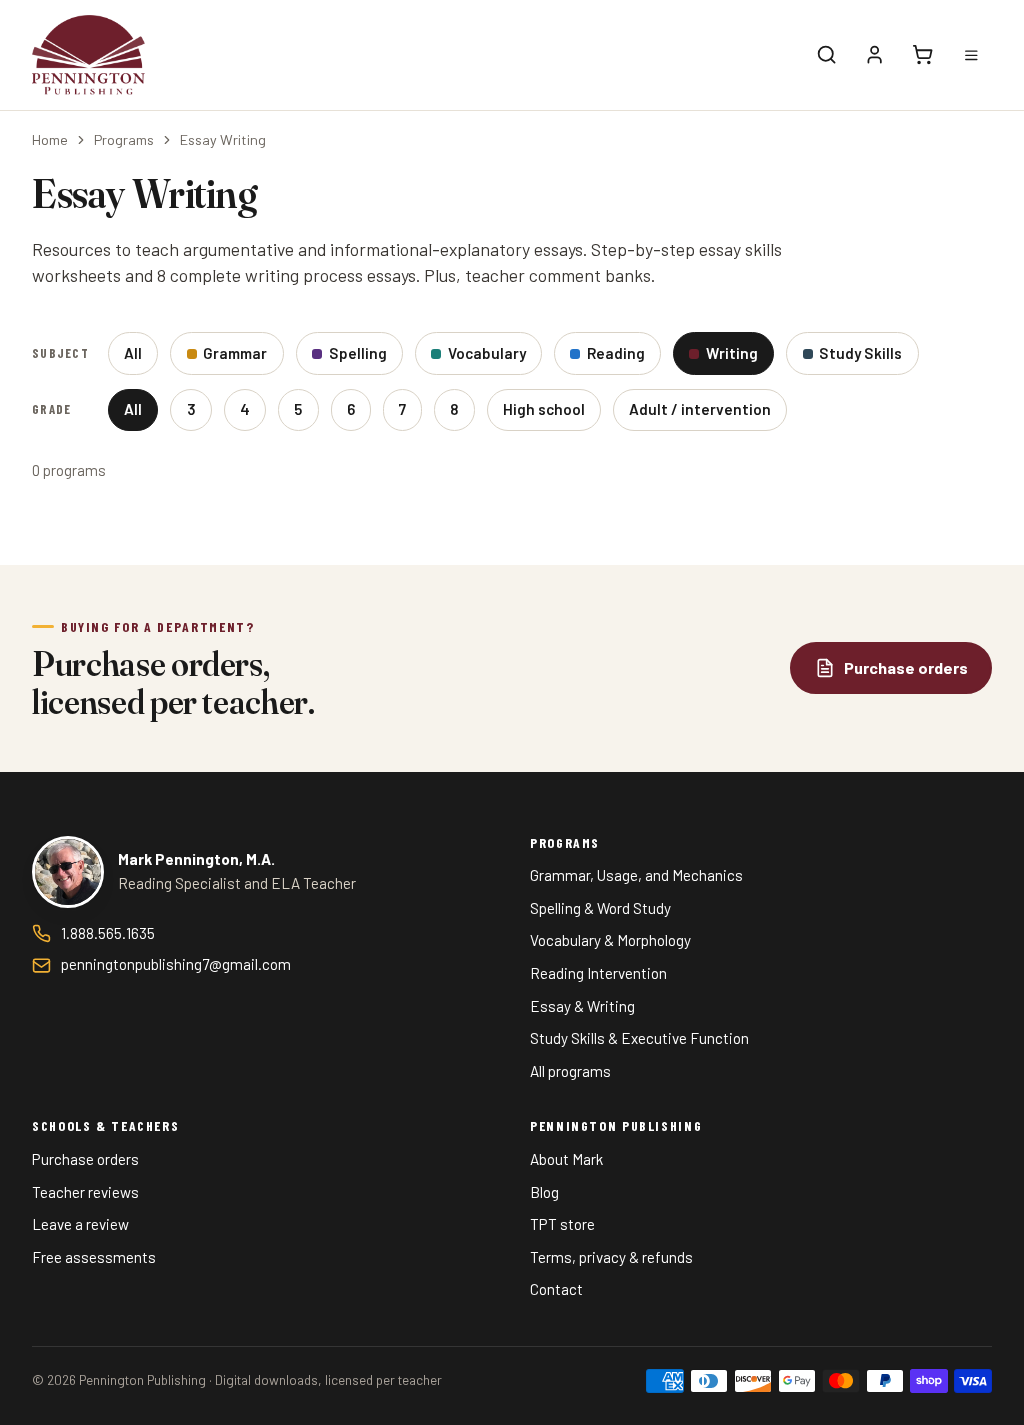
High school (544, 409)
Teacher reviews (85, 1192)
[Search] (827, 55)
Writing (732, 353)
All (133, 353)
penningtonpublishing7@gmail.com (176, 964)
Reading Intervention (598, 973)
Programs (124, 139)
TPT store (562, 1224)
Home (50, 139)
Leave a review (80, 1224)
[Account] (875, 55)
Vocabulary (487, 353)
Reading (616, 353)
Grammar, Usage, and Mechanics (636, 875)
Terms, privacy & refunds (611, 1257)
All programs (570, 1071)
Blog (544, 1192)
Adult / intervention (700, 409)
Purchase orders (85, 1159)
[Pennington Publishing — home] (88, 55)
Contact (556, 1289)
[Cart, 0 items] (923, 55)
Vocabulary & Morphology (610, 940)
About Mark (566, 1159)
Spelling (358, 353)
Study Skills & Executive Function (639, 1038)
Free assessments (94, 1257)
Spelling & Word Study (600, 908)
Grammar (235, 353)
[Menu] (971, 55)
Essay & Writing (582, 1006)
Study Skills (860, 353)
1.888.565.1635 (108, 933)
